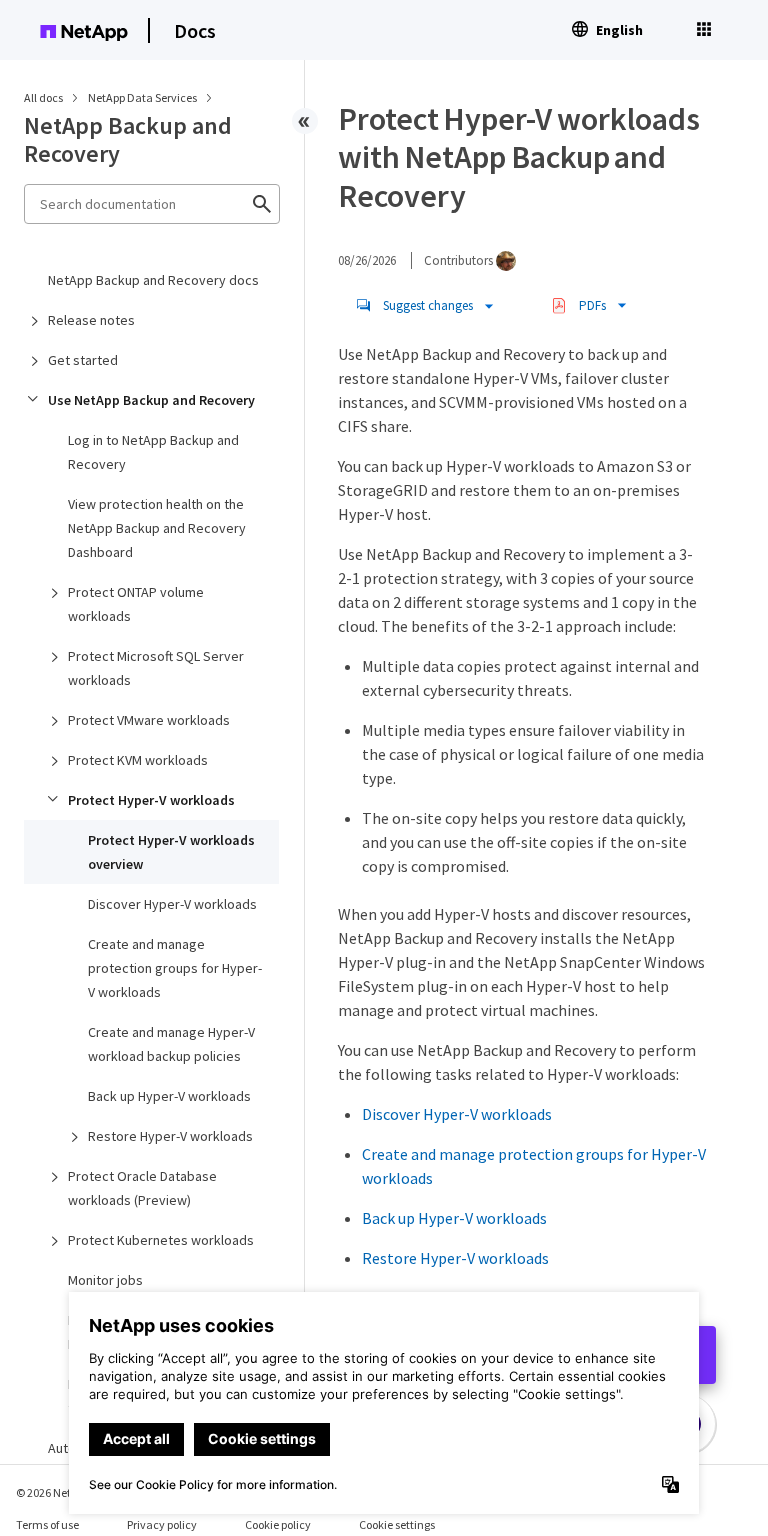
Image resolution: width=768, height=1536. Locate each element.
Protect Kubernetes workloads (161, 1240)
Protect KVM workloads (138, 760)
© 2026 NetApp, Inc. (65, 1492)
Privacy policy (162, 1524)
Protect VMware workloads (149, 720)
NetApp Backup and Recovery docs (153, 280)
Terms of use (47, 1524)
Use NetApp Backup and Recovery (151, 400)
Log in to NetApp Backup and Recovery (153, 452)
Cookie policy (278, 1524)
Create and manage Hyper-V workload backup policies (171, 1044)
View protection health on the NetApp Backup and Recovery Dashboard (157, 528)
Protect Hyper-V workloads (151, 800)
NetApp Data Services (143, 97)
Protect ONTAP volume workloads (136, 604)
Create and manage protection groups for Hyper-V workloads (175, 968)
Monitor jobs (105, 1280)
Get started (83, 360)
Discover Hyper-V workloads (172, 904)
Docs (195, 30)
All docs (43, 97)
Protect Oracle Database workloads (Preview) (142, 1188)
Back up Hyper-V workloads (169, 1096)
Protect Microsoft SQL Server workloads (156, 668)
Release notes (91, 320)
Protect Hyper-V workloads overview (171, 852)
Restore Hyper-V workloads (170, 1136)
